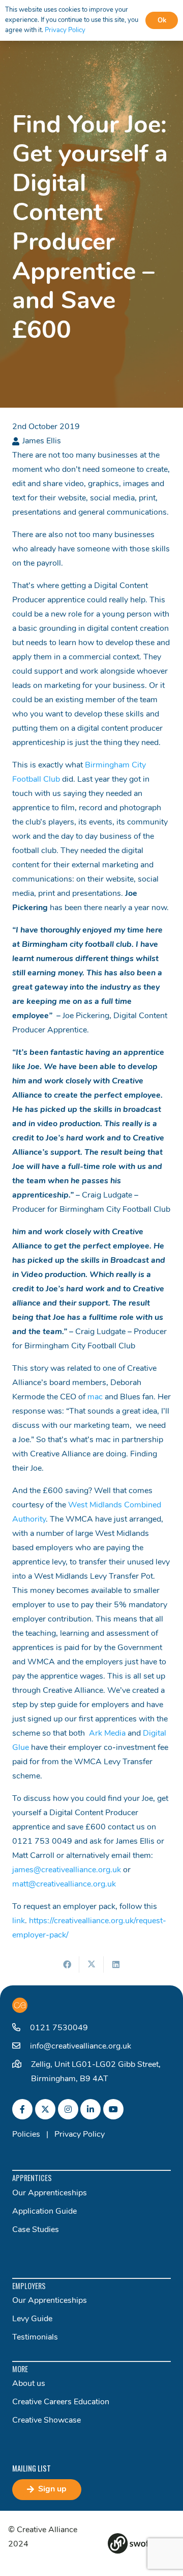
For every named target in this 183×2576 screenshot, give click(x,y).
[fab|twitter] (45, 2109)
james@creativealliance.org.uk (67, 1870)
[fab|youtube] (113, 2109)
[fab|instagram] (68, 2109)
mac (95, 1397)
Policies (26, 2135)
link (19, 1921)
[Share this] (67, 1964)
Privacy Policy (80, 2135)
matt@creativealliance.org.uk (64, 1884)
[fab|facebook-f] (22, 2109)
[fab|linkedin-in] (90, 2109)
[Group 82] (141, 2543)
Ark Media (107, 1734)
